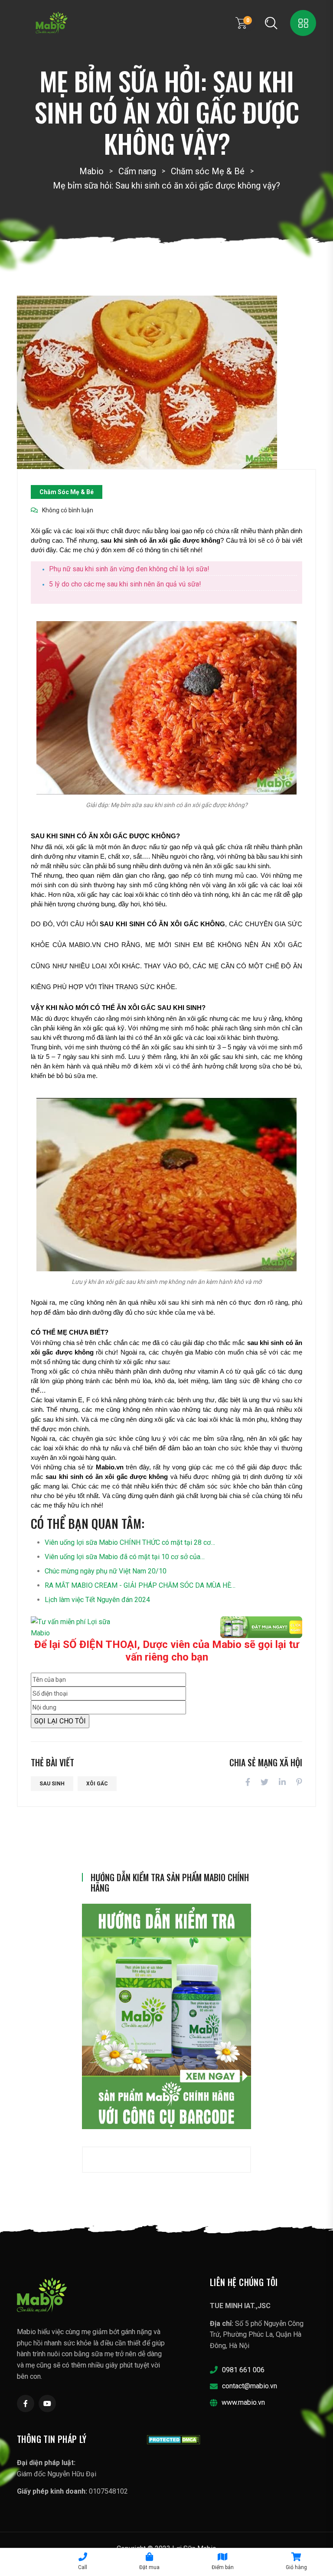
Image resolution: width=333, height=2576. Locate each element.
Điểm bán (223, 2567)
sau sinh (52, 1784)
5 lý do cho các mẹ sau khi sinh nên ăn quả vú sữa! (125, 584)
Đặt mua (149, 2567)
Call (83, 2567)
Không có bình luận (68, 510)
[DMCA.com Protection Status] (174, 2439)
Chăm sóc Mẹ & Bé (67, 492)
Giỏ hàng (296, 2567)
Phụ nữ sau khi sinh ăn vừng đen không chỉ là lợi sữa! (129, 569)
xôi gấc (97, 1784)
